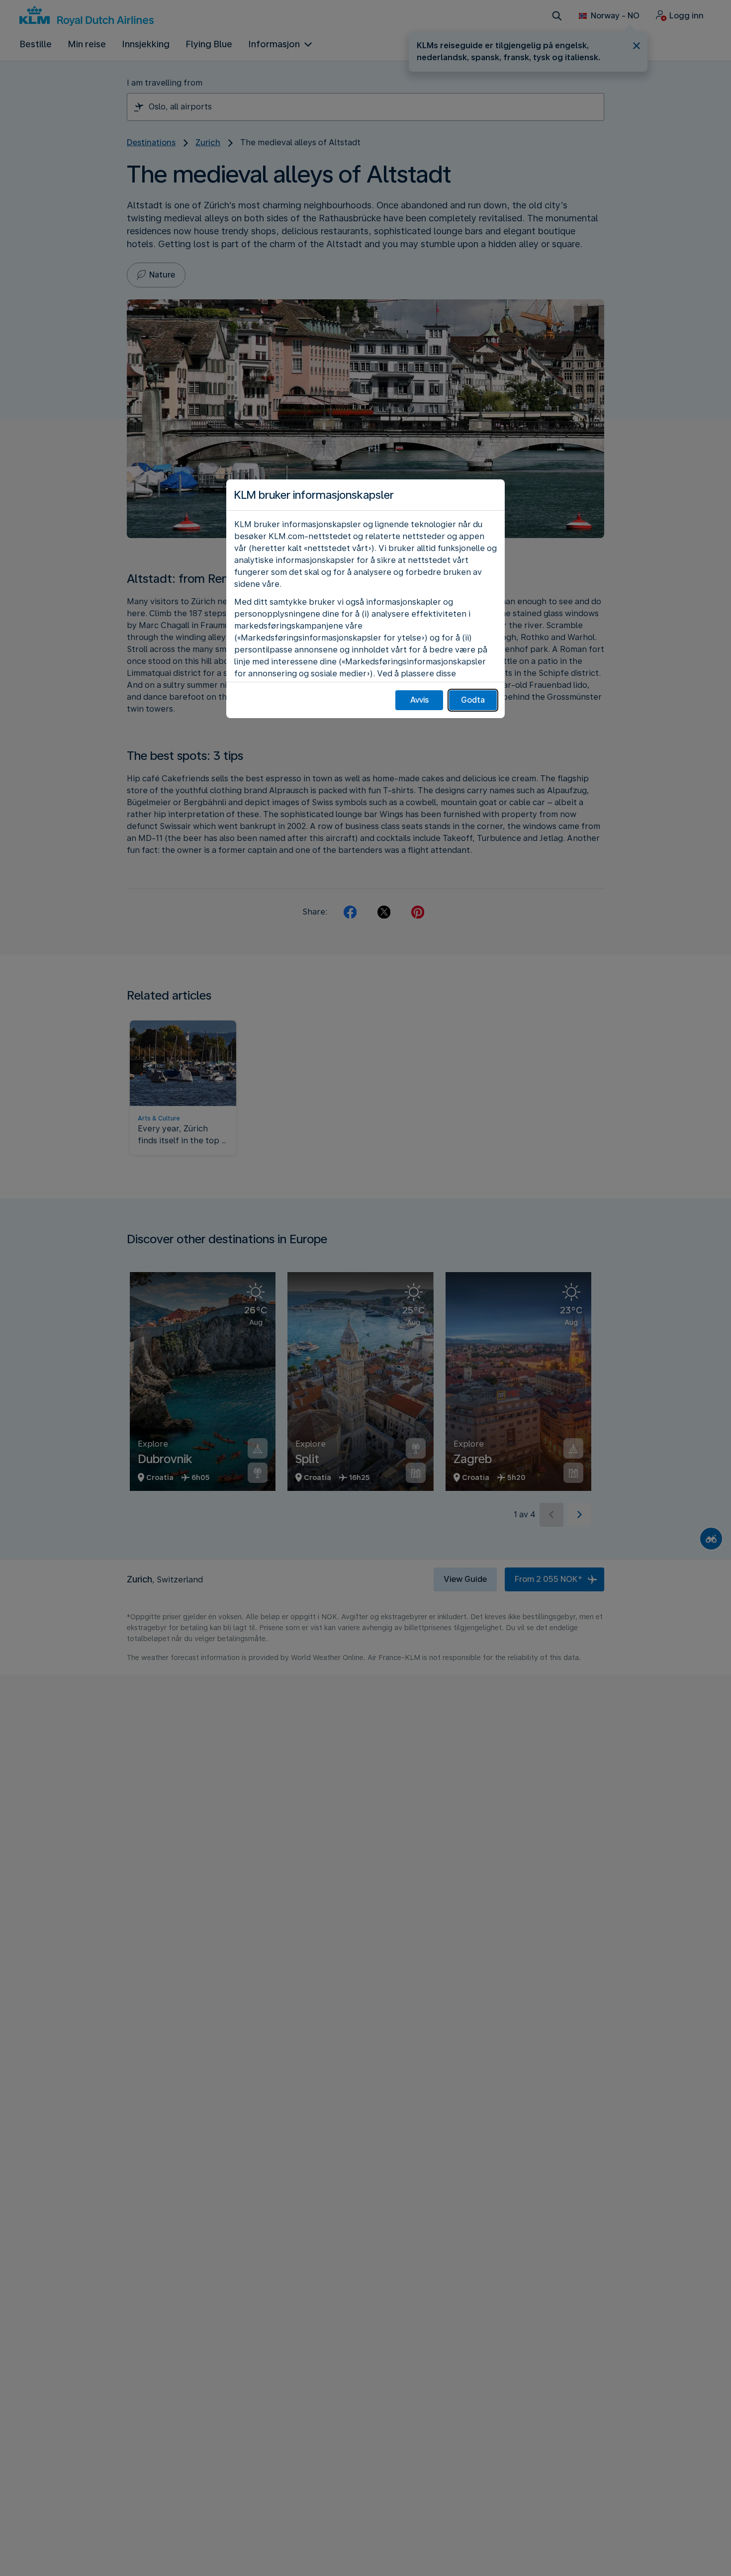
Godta (473, 700)
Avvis (419, 700)
